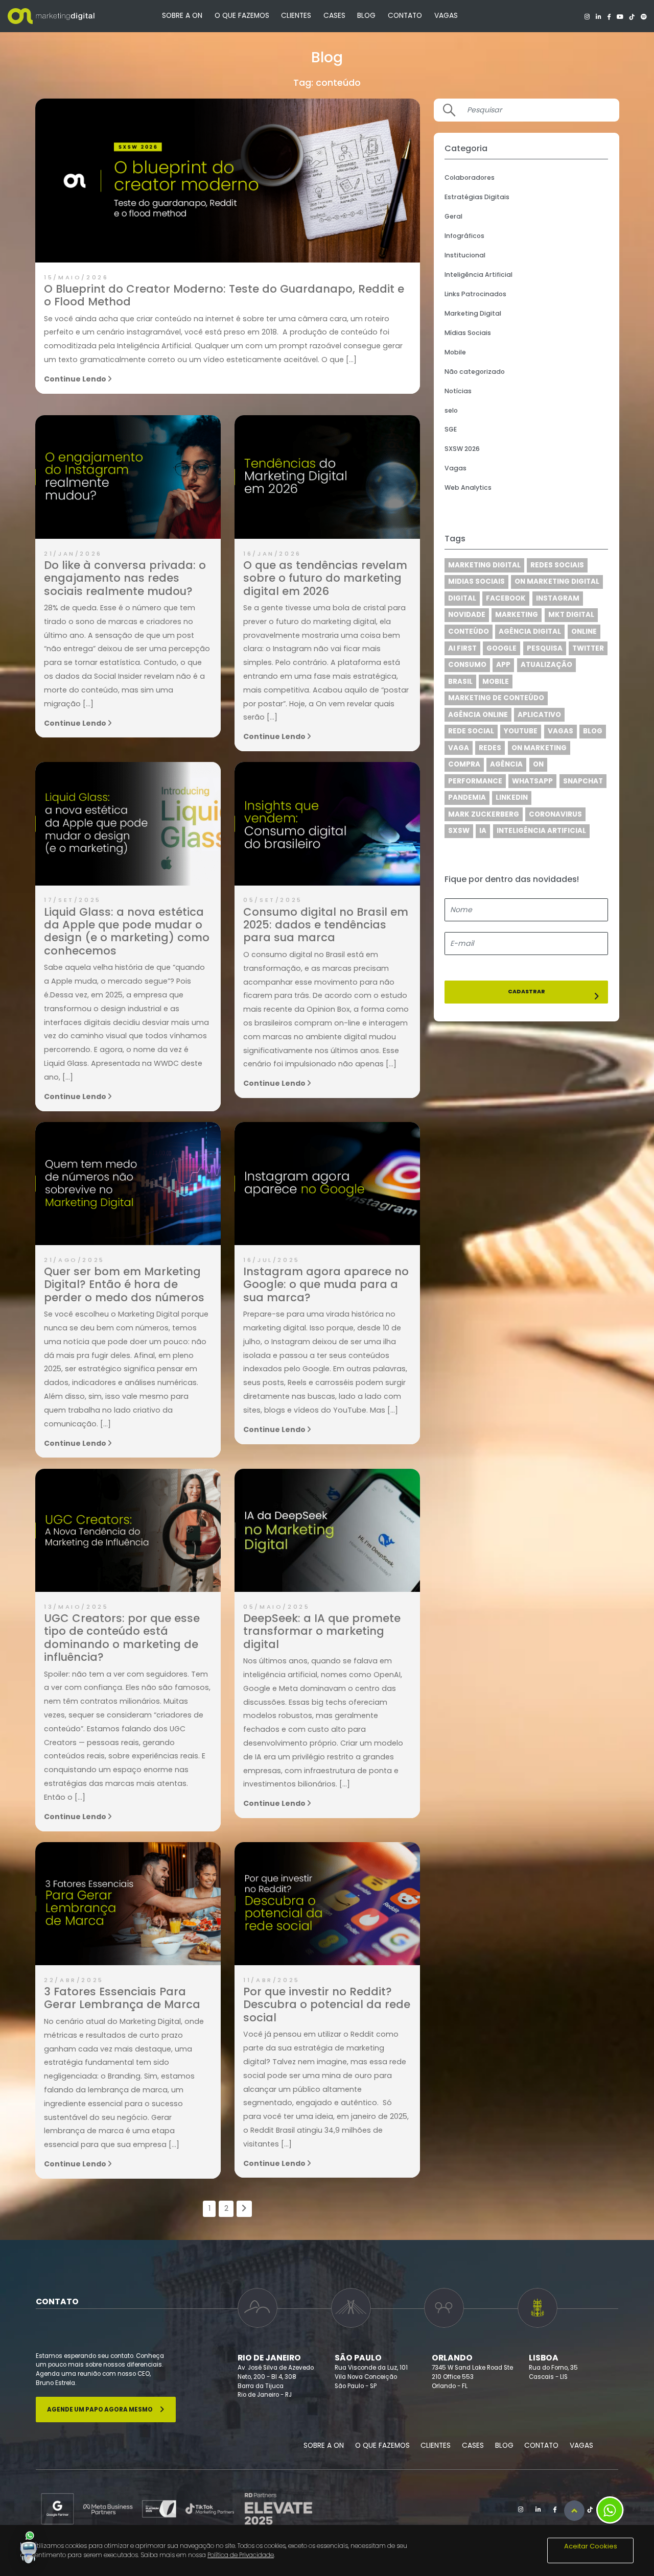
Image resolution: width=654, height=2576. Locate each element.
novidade (467, 615)
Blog (366, 16)
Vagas (446, 16)
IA (483, 831)
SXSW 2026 (462, 449)
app (503, 665)
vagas (560, 731)
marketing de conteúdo (496, 698)
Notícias (458, 391)
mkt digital (571, 615)
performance (475, 781)
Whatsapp (532, 781)
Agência (506, 764)
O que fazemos (242, 16)
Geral (453, 216)
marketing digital (484, 565)
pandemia (467, 797)
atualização (546, 665)
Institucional (465, 255)
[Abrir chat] (29, 2547)
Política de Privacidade (241, 2555)
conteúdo (469, 631)
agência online (478, 715)
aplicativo (539, 715)
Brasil (460, 682)
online (584, 631)
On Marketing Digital (557, 581)
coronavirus (555, 814)
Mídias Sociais (468, 333)
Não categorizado (475, 372)
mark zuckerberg (484, 814)
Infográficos (464, 236)
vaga (459, 748)
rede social (471, 731)
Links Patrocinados (475, 294)
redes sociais (557, 565)
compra (464, 764)
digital (462, 598)
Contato (405, 16)
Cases (334, 16)
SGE (451, 429)
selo (451, 410)
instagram (558, 598)
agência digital (530, 631)
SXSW (459, 831)
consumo (467, 665)
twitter (588, 648)
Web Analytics (468, 487)
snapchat (583, 781)
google (501, 648)
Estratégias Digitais (477, 197)
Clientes (296, 16)
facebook (506, 598)
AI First (462, 648)
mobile (496, 682)
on (538, 764)
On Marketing (539, 748)
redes (490, 748)
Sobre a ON (182, 16)
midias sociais (476, 581)
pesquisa (545, 648)
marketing (517, 615)
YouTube (521, 731)
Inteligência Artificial (478, 275)
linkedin (512, 797)
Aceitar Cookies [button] (591, 2546)
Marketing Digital (473, 313)
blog (593, 731)
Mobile (455, 352)
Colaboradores (470, 177)
